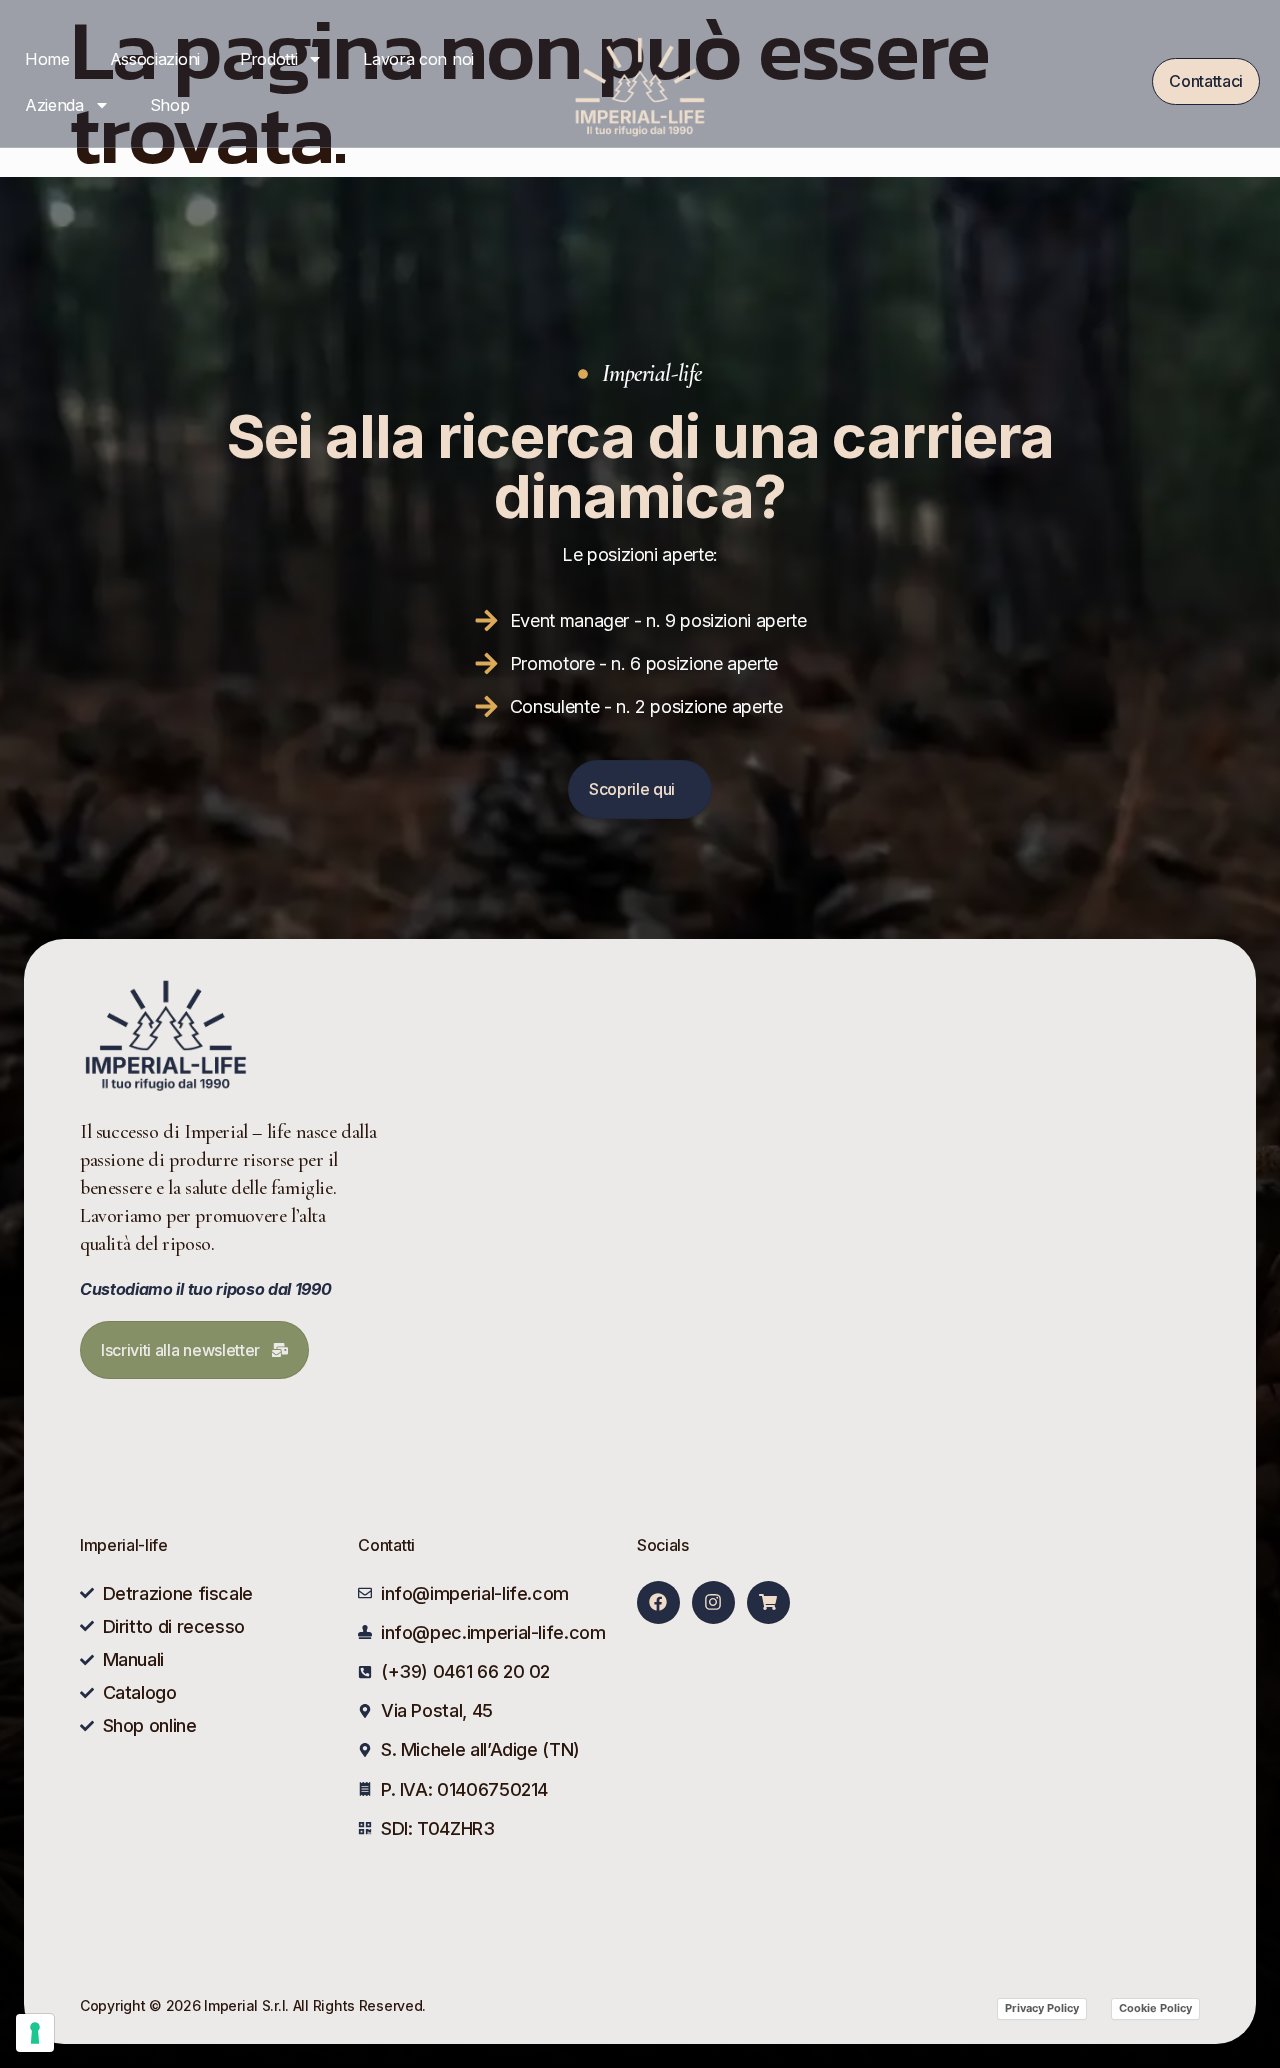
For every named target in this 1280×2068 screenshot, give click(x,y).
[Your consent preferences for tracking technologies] (35, 2033)
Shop (170, 105)
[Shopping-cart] (768, 1602)
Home (47, 59)
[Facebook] (658, 1602)
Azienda (54, 105)
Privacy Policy (1042, 2008)
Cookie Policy (1155, 2008)
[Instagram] (713, 1602)
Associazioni (155, 59)
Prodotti (268, 59)
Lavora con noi (418, 59)
